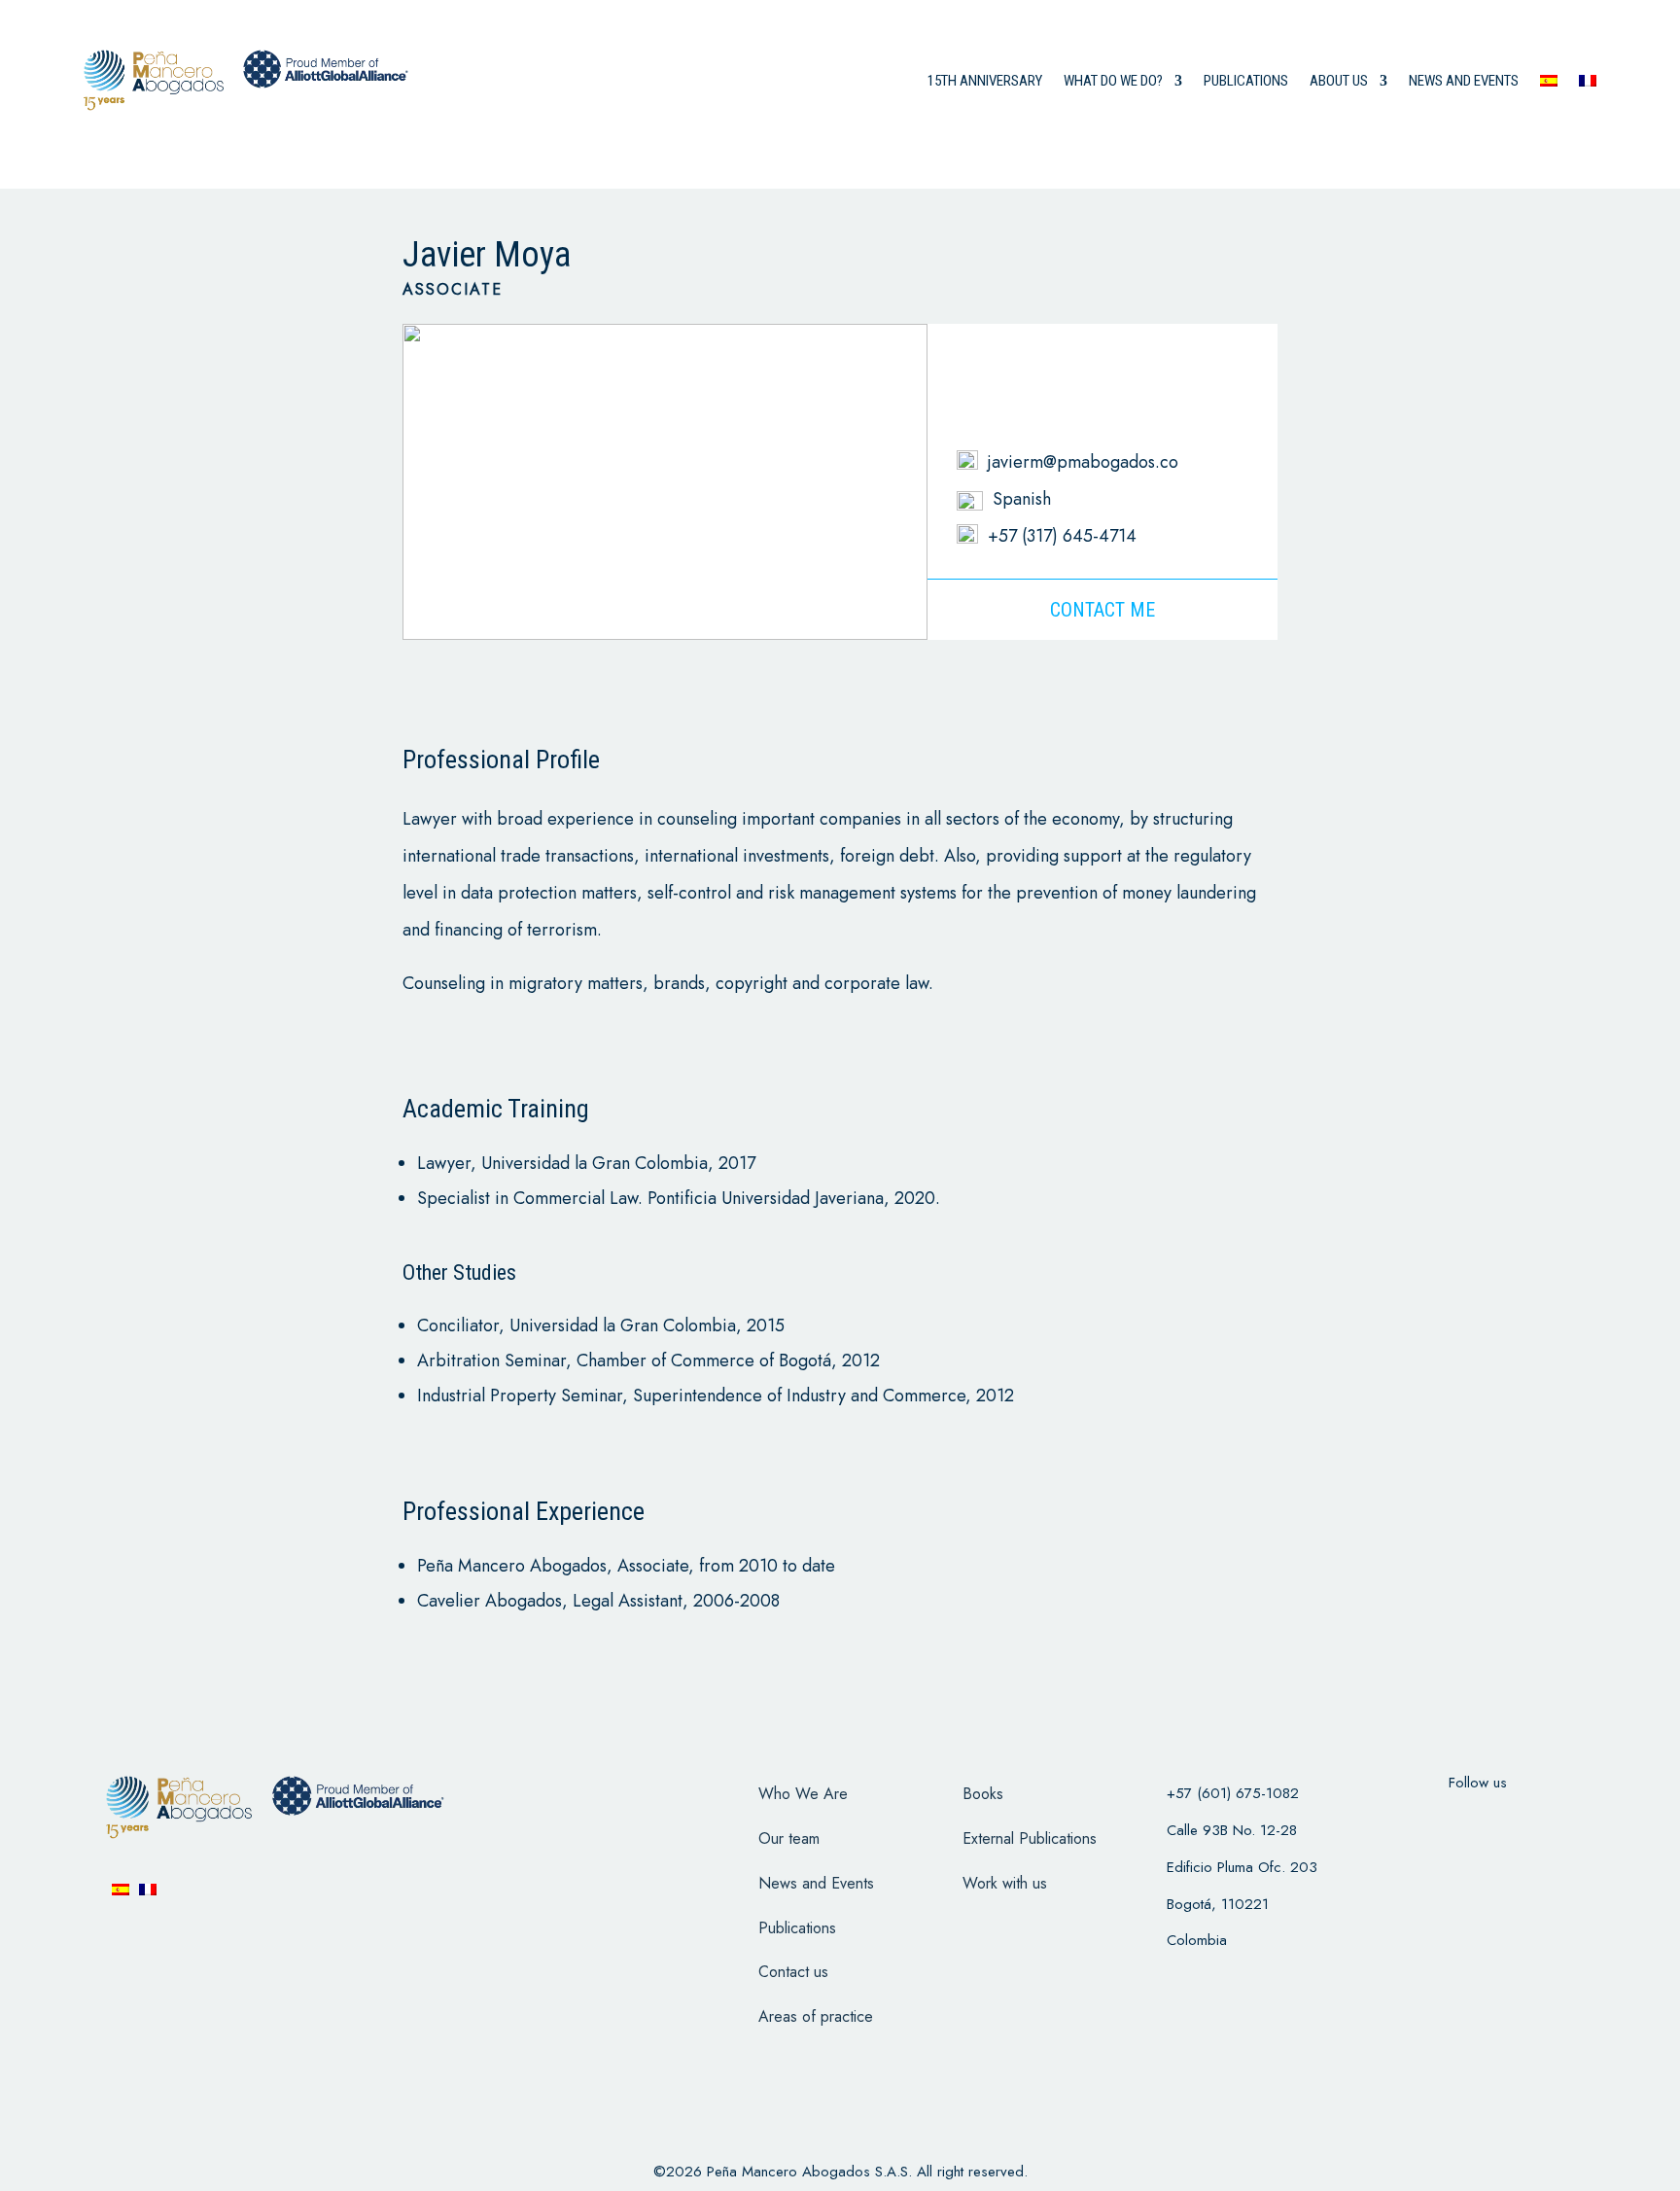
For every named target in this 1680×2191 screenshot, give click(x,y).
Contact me (1102, 610)
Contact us (793, 1972)
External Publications (1030, 1838)
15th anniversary (985, 81)
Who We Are (803, 1794)
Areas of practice (816, 2016)
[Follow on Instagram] (1503, 1821)
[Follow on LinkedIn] (1554, 1821)
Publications (1246, 81)
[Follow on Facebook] (1402, 1821)
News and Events (816, 1883)
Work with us (1005, 1883)
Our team (789, 1838)
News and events (1464, 81)
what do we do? (1113, 81)
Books (983, 1794)
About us (1339, 81)
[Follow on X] (1452, 1821)
